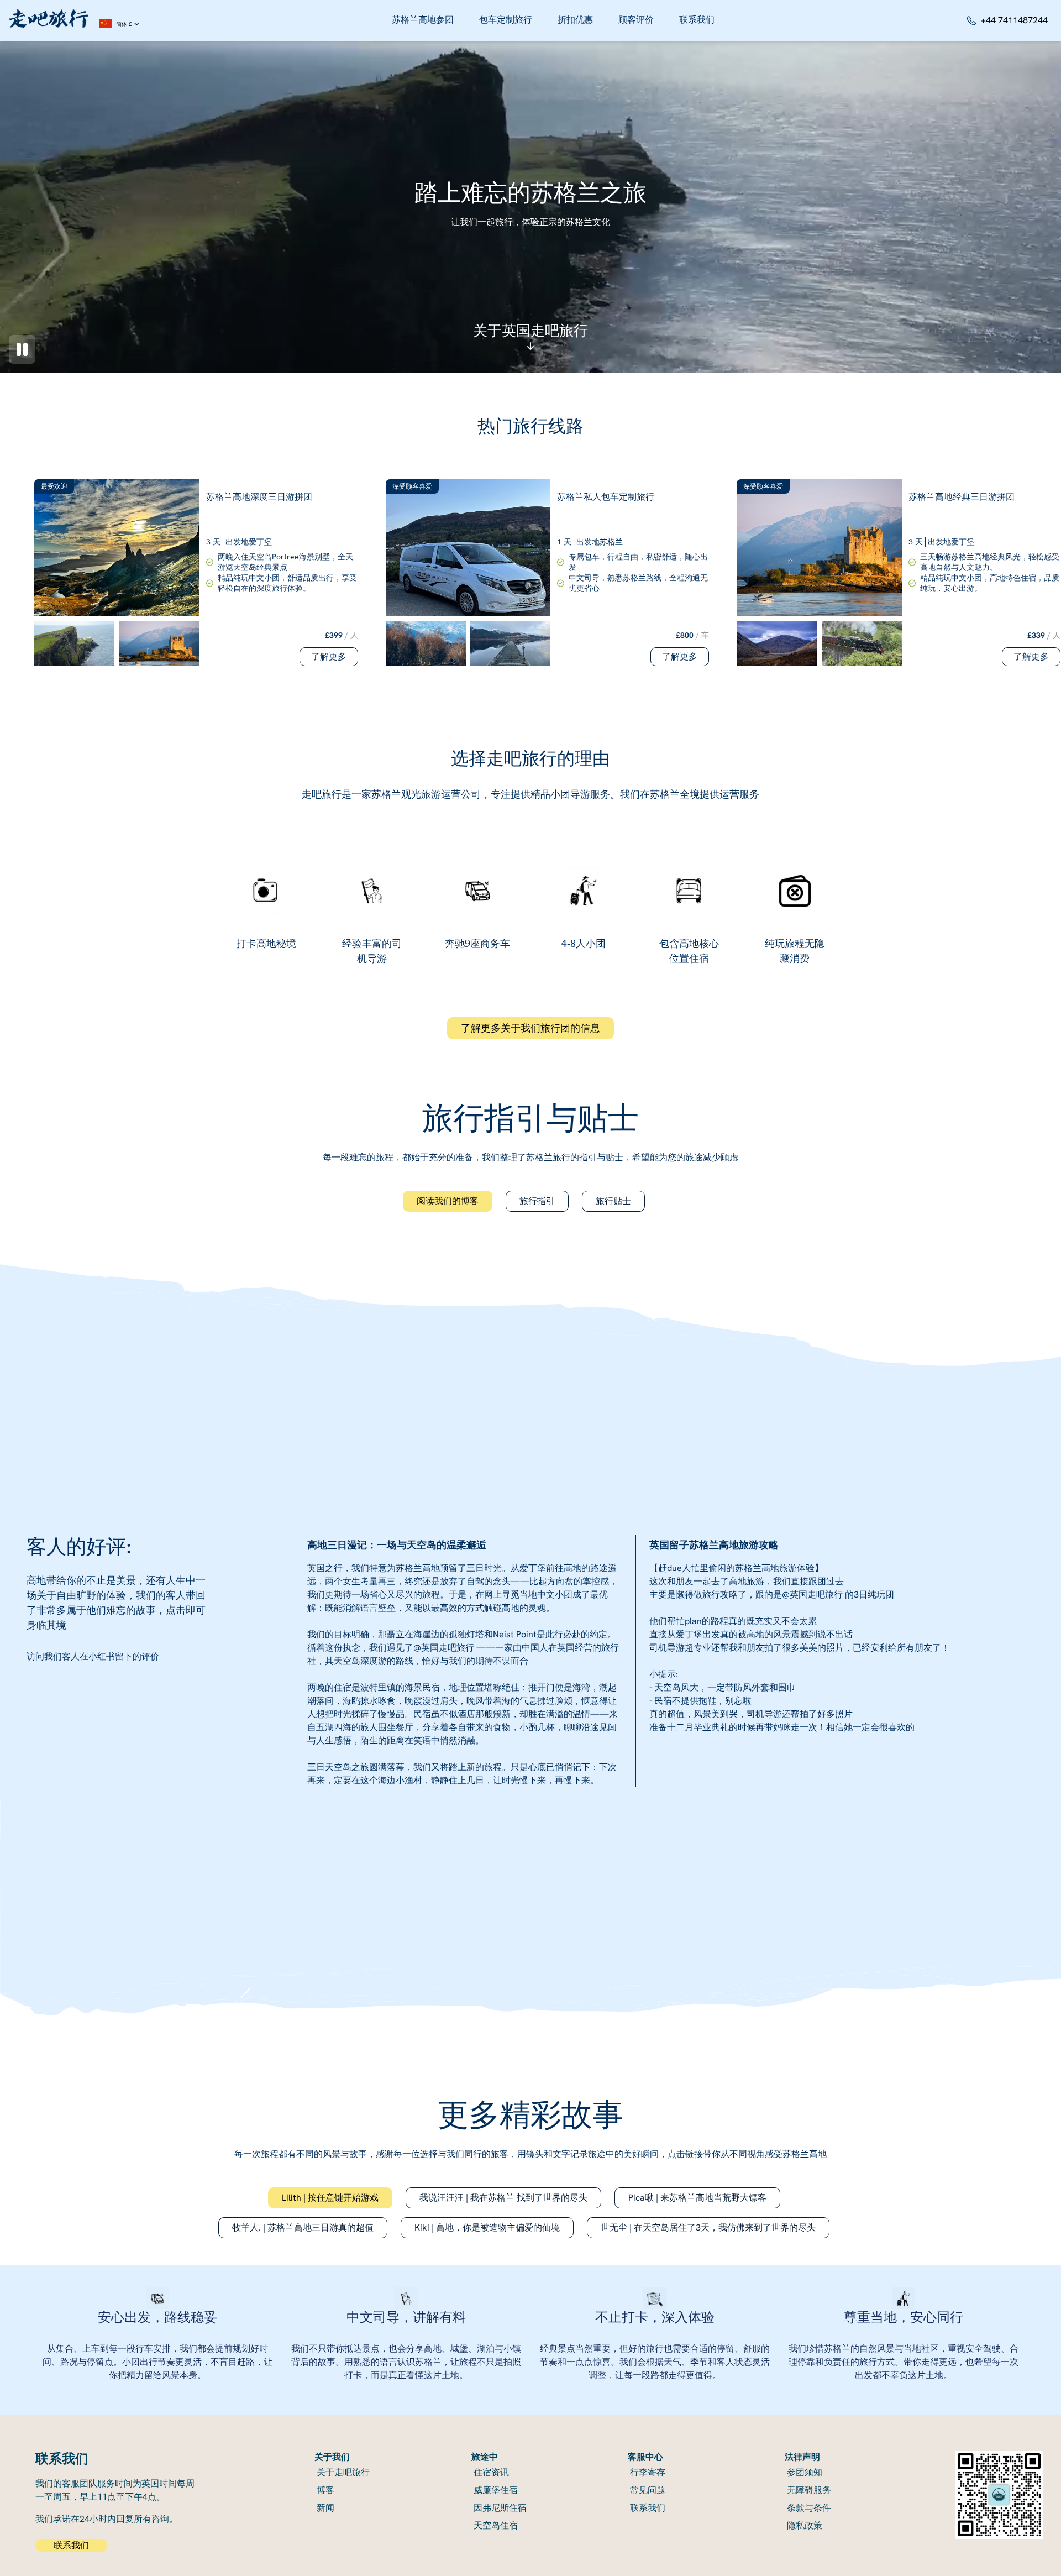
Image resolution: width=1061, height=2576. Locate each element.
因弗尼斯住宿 (500, 2508)
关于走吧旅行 (343, 2472)
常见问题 (648, 2490)
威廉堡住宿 (496, 2490)
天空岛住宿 (496, 2525)
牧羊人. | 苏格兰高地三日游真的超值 (303, 2227)
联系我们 (697, 20)
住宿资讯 (491, 2472)
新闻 (325, 2508)
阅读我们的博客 (448, 1201)
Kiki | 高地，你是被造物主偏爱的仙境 (487, 2227)
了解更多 (329, 656)
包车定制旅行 (506, 20)
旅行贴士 (613, 1201)
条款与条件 (809, 2508)
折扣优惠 (575, 20)
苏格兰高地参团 (423, 20)
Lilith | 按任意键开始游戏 (330, 2198)
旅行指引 (537, 1201)
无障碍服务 (809, 2490)
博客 (325, 2490)
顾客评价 (636, 20)
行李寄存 (648, 2472)
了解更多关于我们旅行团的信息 (530, 1028)
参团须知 (805, 2472)
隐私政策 (805, 2525)
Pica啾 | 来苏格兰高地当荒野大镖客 (697, 2198)
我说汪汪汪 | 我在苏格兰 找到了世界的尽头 (503, 2198)
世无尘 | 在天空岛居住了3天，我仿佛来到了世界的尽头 (708, 2227)
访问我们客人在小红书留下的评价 (93, 1656)
